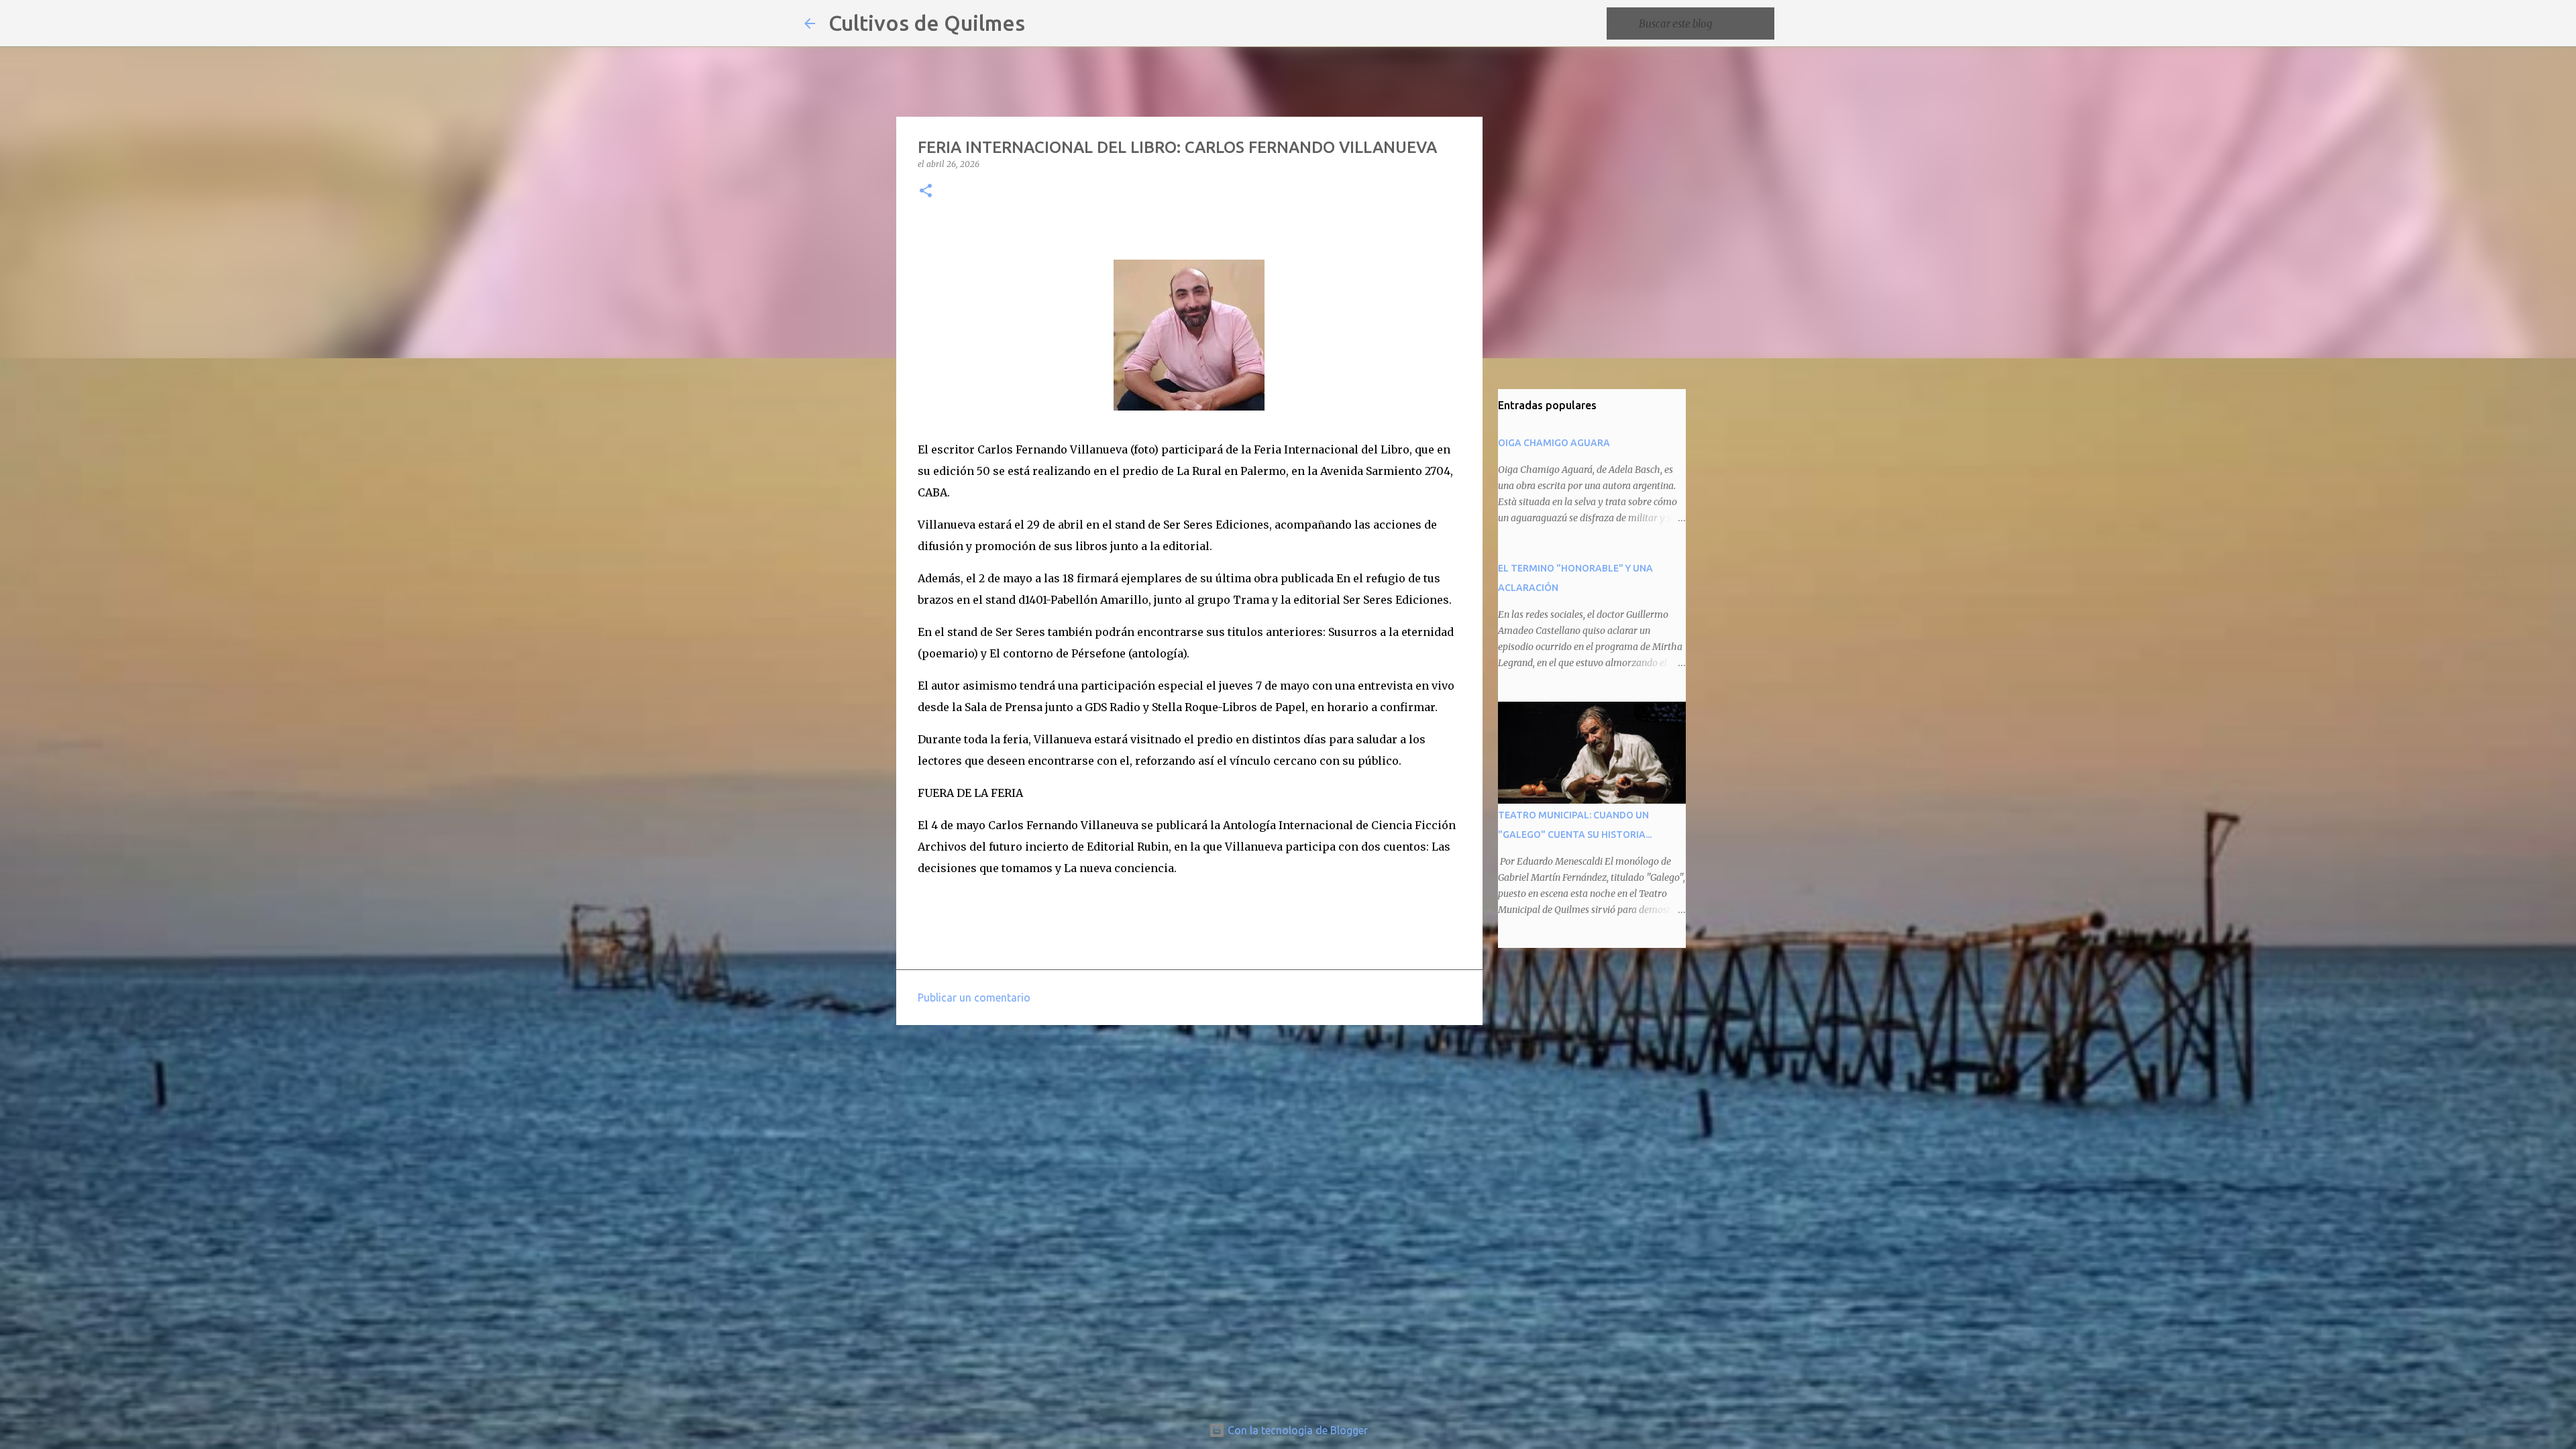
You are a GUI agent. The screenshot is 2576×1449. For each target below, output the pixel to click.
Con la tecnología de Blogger (1296, 1430)
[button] (926, 192)
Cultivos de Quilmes (927, 23)
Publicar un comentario (974, 998)
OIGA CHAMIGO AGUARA (1554, 443)
